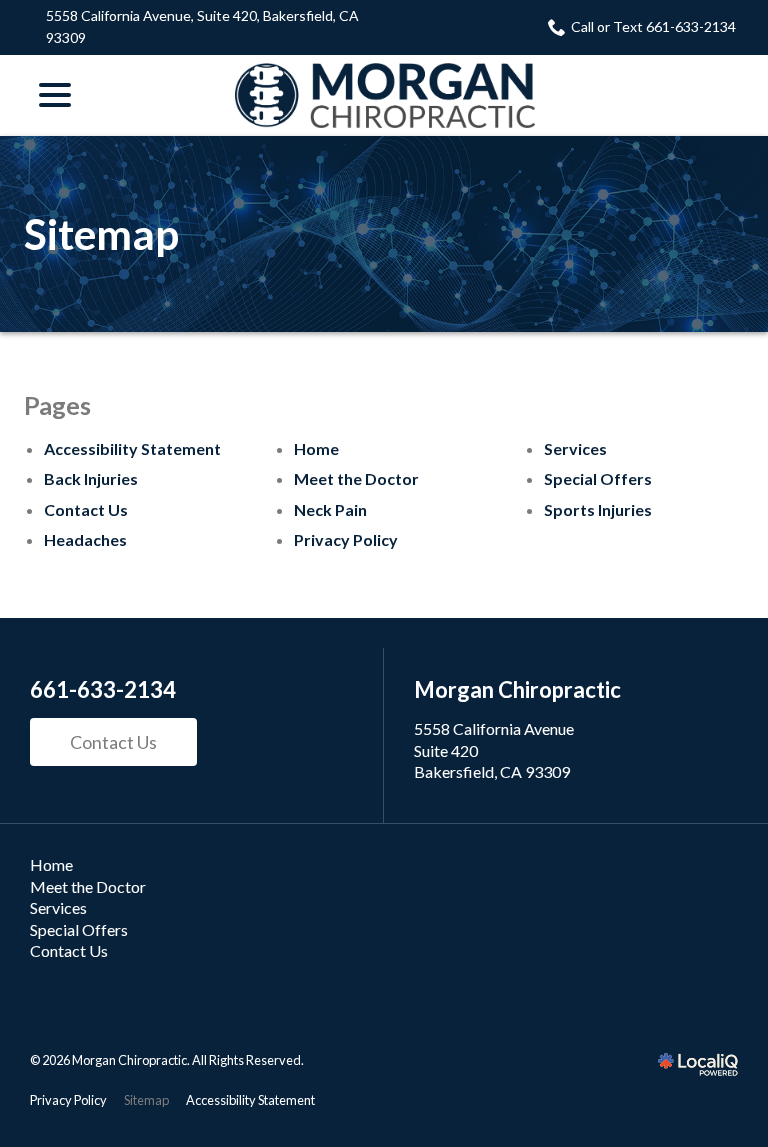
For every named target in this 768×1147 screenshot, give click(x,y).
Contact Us (86, 509)
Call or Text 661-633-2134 (653, 26)
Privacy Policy (346, 539)
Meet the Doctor (356, 478)
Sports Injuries (598, 509)
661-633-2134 (103, 690)
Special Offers (598, 478)
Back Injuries (91, 478)
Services (575, 448)
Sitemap (101, 234)
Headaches (85, 539)
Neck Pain (330, 509)
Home (316, 448)
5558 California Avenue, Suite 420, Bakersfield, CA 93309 (202, 26)
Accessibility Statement (132, 448)
